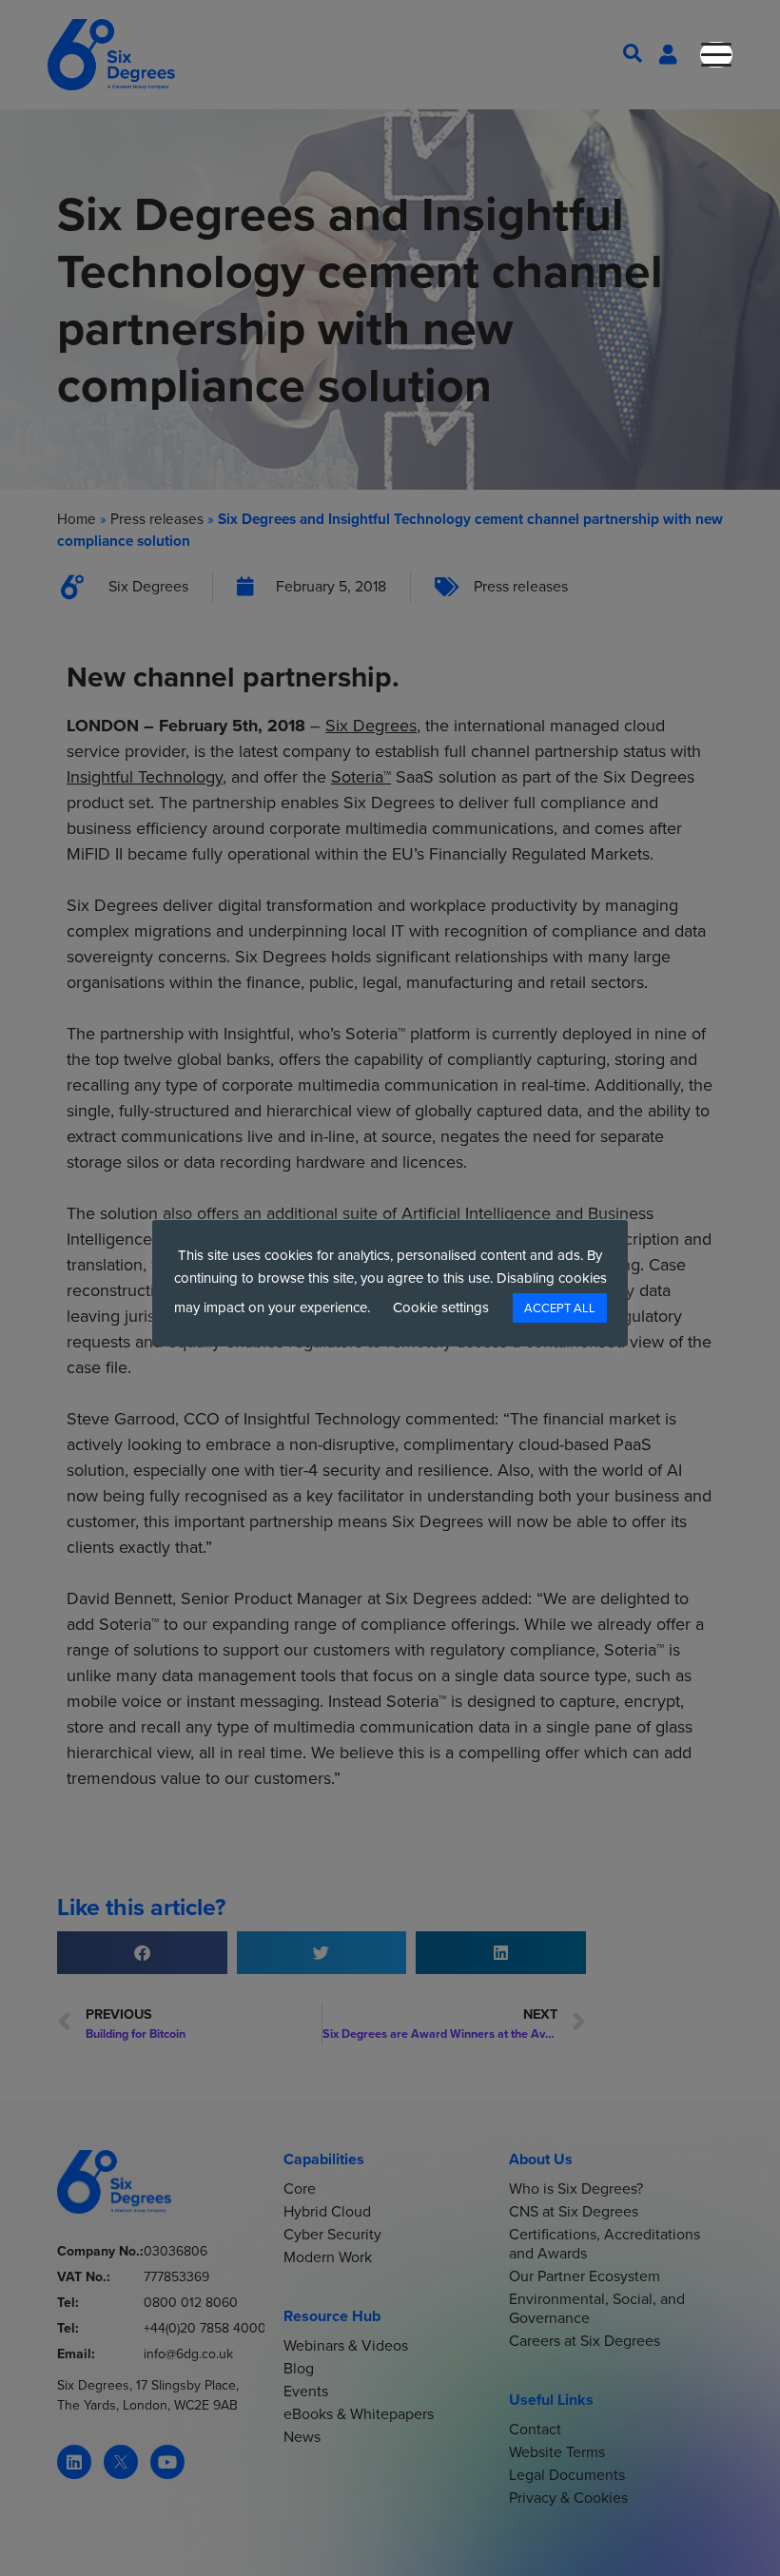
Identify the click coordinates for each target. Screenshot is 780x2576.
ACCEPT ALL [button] (560, 1308)
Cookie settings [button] (441, 1307)
